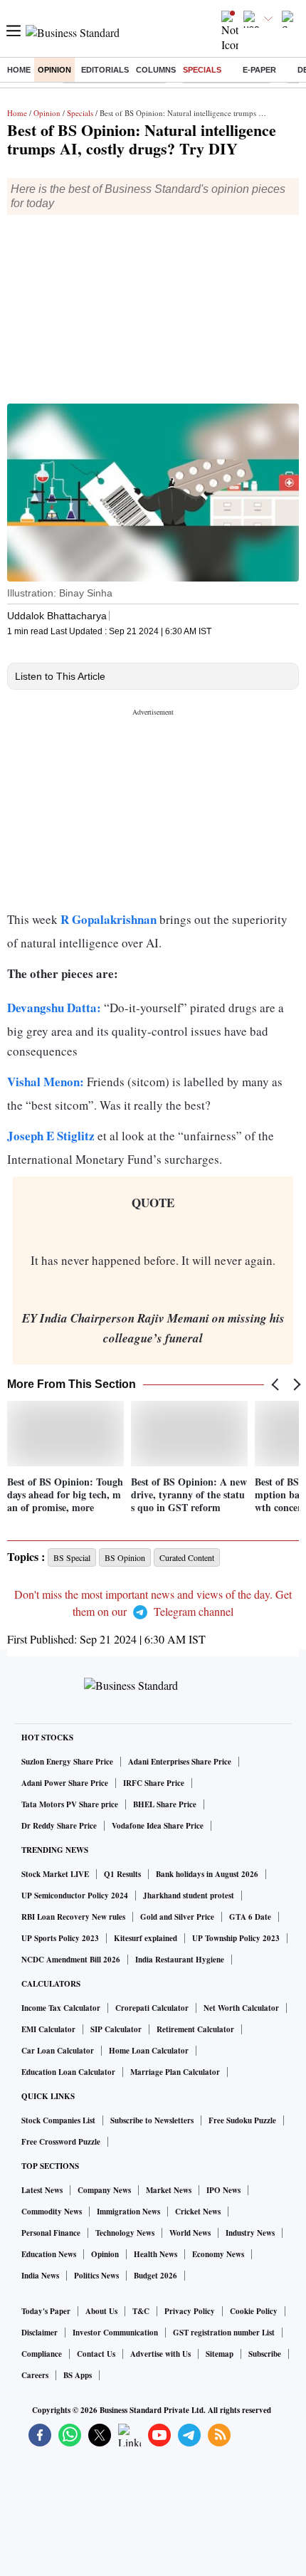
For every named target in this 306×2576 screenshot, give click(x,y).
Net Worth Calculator (241, 2008)
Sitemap (220, 2354)
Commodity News (52, 2212)
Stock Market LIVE (55, 1874)
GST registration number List (224, 2333)
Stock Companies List (58, 2120)
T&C (141, 2311)
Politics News (96, 2276)
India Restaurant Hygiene (180, 1960)
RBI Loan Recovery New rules (73, 1917)
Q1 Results (122, 1874)
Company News (104, 2190)
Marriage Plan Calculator (175, 2072)
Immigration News (128, 2212)
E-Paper (259, 70)
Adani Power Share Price (65, 1783)
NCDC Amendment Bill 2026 (71, 1960)
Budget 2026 (155, 2276)
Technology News (125, 2233)
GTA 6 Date (250, 1917)
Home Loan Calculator (149, 2051)
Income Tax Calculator (61, 2008)
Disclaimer (39, 2333)
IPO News (223, 2190)
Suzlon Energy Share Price (67, 1762)
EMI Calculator (48, 2029)
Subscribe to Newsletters (152, 2120)
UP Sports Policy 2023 (60, 1938)
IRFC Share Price (154, 1783)
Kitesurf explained (146, 1938)
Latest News (42, 2190)
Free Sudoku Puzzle (242, 2120)
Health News (155, 2254)
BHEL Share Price (165, 1804)
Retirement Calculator (195, 2029)
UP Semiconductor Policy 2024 (75, 1896)
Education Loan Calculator (68, 2072)
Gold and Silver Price (177, 1917)
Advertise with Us (160, 2354)
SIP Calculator (116, 2029)
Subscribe (265, 2354)
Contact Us (96, 2354)
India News (40, 2276)
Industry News (250, 2233)
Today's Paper (46, 2311)
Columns (156, 70)
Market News (169, 2190)
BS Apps (78, 2375)
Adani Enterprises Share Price (180, 1762)
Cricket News (198, 2212)
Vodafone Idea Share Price (158, 1826)
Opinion (54, 70)
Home (19, 70)
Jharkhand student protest (189, 1896)
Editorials (105, 70)
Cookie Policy (254, 2311)
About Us (101, 2311)
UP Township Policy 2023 (236, 1938)
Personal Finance (51, 2233)
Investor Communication (115, 2333)
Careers (35, 2375)
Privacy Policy (190, 2311)
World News (190, 2233)
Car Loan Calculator (58, 2051)
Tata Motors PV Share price (70, 1804)
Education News (49, 2254)
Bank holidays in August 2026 (207, 1874)
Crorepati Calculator (152, 2008)
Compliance (42, 2354)
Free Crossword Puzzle (61, 2142)
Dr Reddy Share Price (59, 1826)
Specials (202, 70)
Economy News (218, 2254)
